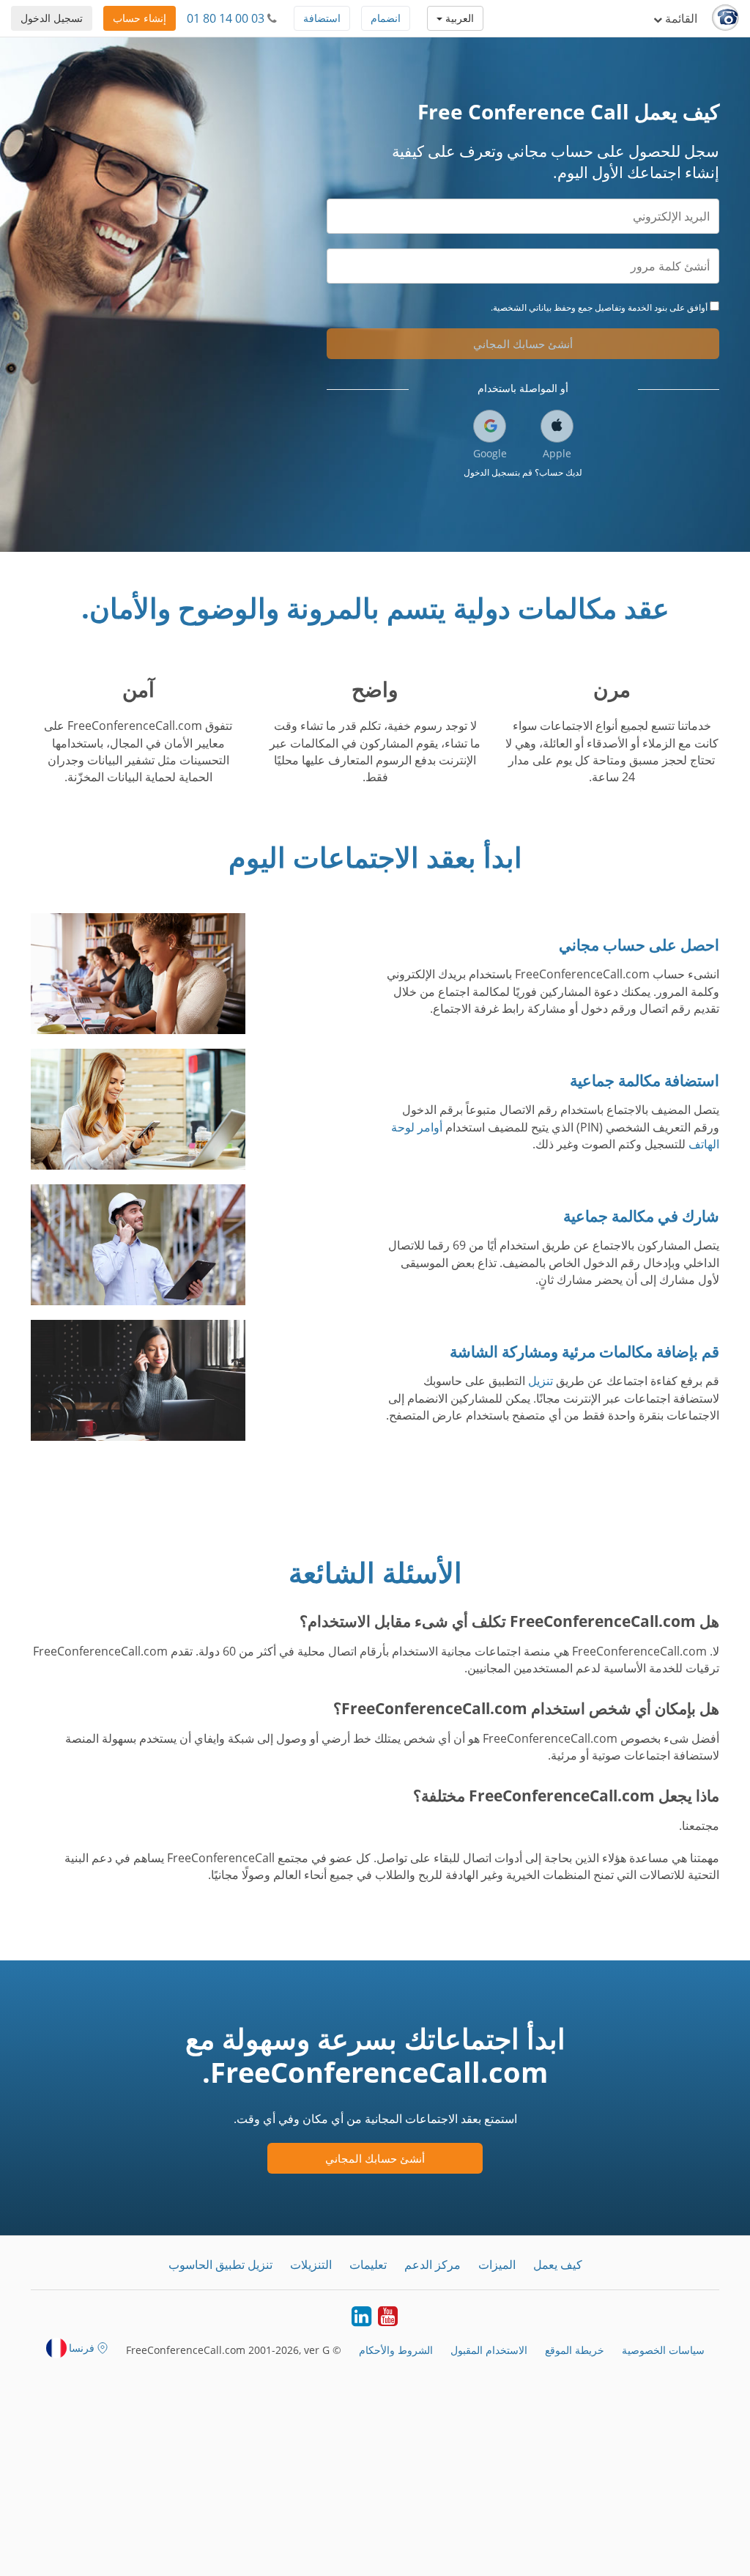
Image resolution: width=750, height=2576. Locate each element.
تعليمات (368, 2265)
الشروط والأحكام (396, 2350)
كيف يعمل (558, 2265)
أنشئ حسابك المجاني (523, 344)
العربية (458, 18)
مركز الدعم (432, 2265)
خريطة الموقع (575, 2350)
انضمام (386, 18)
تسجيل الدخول (52, 18)
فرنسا (82, 2348)
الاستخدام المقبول (489, 2350)
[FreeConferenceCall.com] (725, 18)
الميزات (497, 2265)
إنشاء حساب (140, 18)
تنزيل (541, 1381)
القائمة (680, 18)
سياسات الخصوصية (663, 2350)
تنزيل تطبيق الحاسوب (220, 2265)
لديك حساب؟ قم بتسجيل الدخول (523, 472)
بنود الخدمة (647, 307)
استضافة (322, 18)
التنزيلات (311, 2265)
